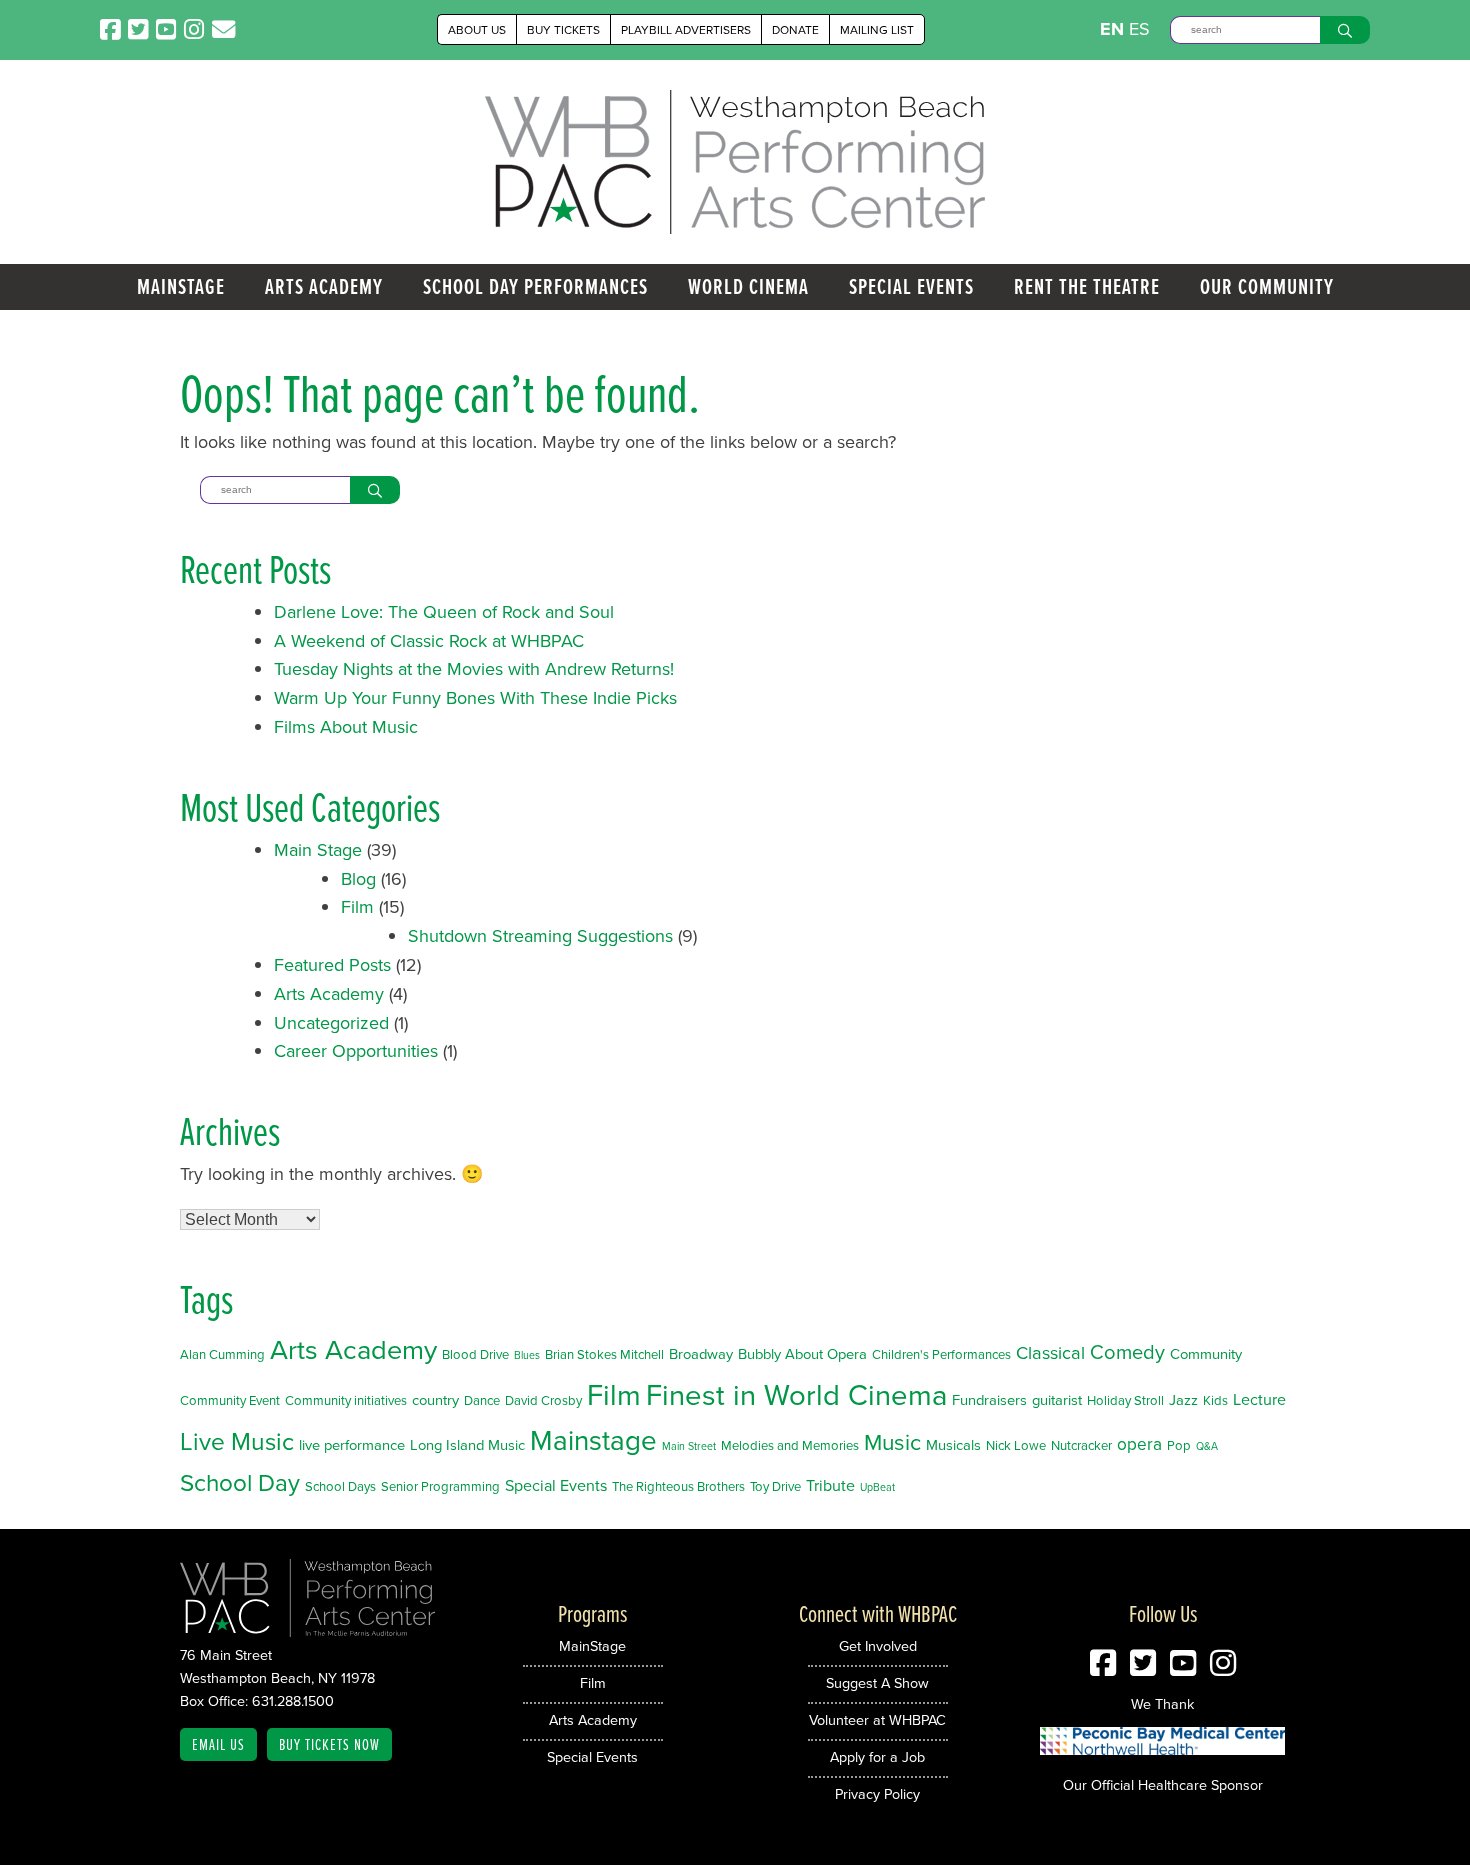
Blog (358, 878)
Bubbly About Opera (802, 1353)
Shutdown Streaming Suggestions (540, 935)
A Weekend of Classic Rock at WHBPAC (429, 640)
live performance (352, 1444)
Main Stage (318, 849)
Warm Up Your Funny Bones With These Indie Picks (475, 697)
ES (1139, 28)
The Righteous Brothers (678, 1486)
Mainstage (593, 1439)
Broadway (701, 1353)
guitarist (1057, 1399)
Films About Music (346, 726)
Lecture (1259, 1399)
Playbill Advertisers (686, 29)
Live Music (237, 1440)
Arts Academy (324, 286)
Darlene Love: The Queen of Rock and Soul (444, 611)
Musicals (953, 1444)
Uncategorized (331, 1022)
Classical (1050, 1352)
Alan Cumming (222, 1354)
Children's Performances (941, 1354)
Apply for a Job (877, 1756)
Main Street (689, 1445)
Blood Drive (475, 1354)
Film (357, 906)
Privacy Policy (877, 1793)
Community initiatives (346, 1400)
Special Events (911, 286)
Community (1206, 1353)
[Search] (1345, 30)
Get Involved (878, 1645)
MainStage (181, 286)
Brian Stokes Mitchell (604, 1354)
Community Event (230, 1400)
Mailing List (877, 29)
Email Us (218, 1744)
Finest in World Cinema (796, 1394)
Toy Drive (775, 1486)
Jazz (1183, 1399)
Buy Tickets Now (329, 1744)
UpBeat (877, 1486)
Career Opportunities (356, 1050)
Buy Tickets (563, 29)
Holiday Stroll (1125, 1400)
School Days (340, 1486)
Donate (795, 29)
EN (1112, 29)
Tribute (830, 1485)
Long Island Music (467, 1444)
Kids (1215, 1400)
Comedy (1127, 1351)
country (435, 1399)
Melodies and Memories (790, 1445)
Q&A (1207, 1445)
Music (892, 1441)
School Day (240, 1482)
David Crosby (543, 1400)
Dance (482, 1400)
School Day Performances (535, 286)
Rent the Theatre (1087, 286)
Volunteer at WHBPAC (877, 1719)
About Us (477, 29)
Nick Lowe (1016, 1445)
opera (1139, 1443)
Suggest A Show (877, 1682)
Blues (527, 1354)
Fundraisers (989, 1399)
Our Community (1267, 286)
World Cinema (748, 286)
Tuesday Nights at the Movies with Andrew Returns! (474, 668)
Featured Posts (332, 964)
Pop (1179, 1445)
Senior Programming (440, 1486)
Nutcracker (1081, 1445)
